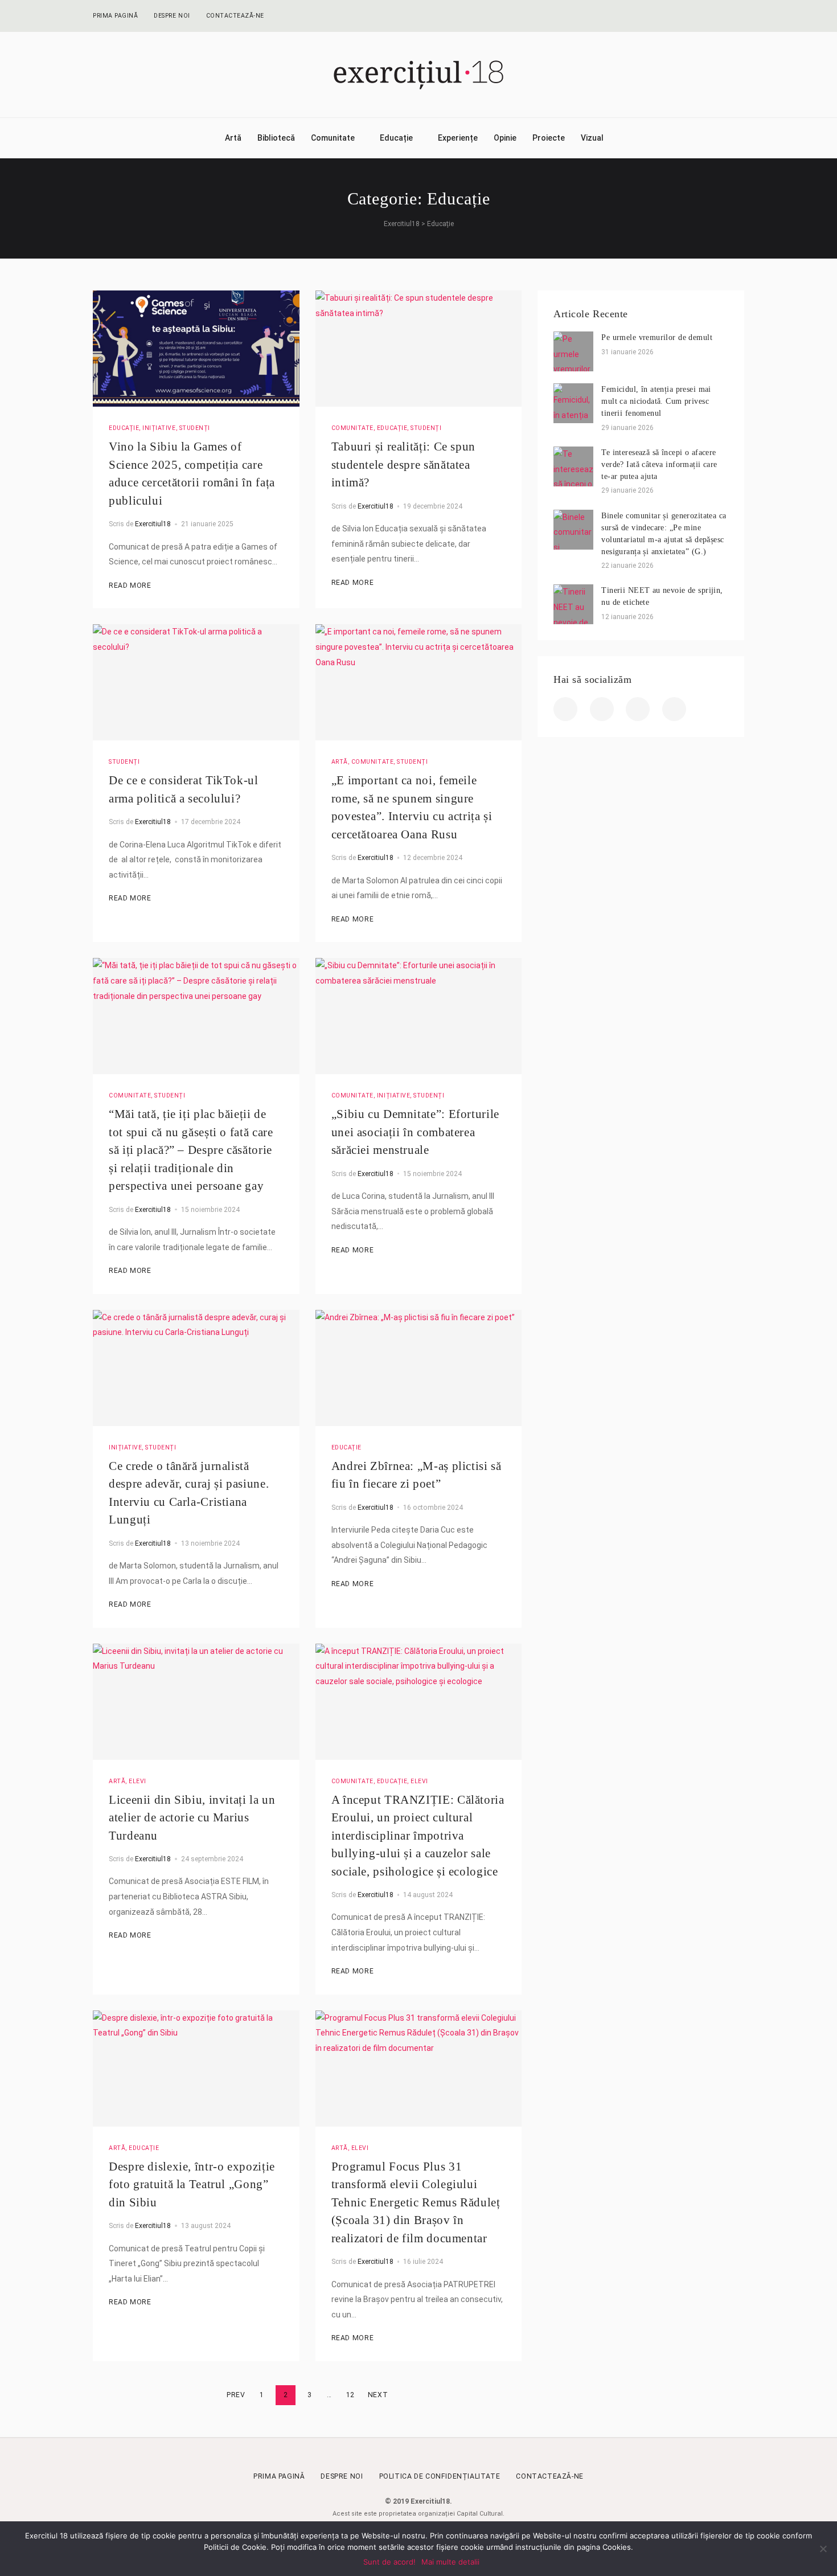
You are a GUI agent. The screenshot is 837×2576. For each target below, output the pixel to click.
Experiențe (458, 138)
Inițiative (159, 428)
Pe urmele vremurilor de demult (657, 337)
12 (350, 2395)
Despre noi (172, 16)
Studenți (195, 428)
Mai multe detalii (450, 2562)
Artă (233, 138)
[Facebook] (674, 16)
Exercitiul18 (153, 524)
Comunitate (333, 138)
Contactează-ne (235, 16)
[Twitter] (697, 16)
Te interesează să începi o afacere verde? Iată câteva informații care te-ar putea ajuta (659, 464)
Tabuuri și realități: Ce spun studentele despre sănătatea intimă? (403, 464)
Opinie (505, 138)
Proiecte (549, 138)
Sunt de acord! (389, 2562)
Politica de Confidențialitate (440, 2476)
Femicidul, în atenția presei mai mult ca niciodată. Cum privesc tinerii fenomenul (656, 401)
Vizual (592, 138)
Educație (396, 138)
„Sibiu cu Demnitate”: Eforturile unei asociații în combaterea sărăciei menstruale (415, 1132)
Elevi (138, 1781)
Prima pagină (115, 16)
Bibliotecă (276, 138)
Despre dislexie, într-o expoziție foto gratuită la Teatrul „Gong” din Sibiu (192, 2184)
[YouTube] (741, 16)
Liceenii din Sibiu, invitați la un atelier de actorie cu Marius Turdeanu (192, 1818)
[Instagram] (719, 16)
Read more (130, 585)
